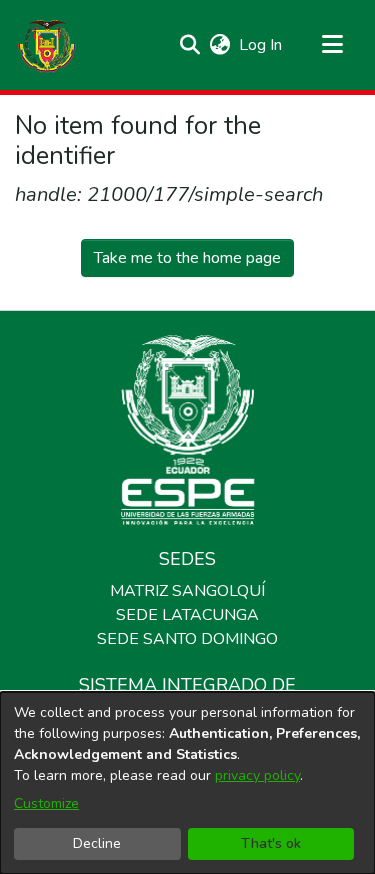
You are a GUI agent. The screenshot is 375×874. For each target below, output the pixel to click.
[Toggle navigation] (332, 45)
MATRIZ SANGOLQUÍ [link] (187, 591)
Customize (46, 803)
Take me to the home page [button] (187, 258)
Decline (97, 843)
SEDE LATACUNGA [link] (187, 615)
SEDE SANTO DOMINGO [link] (187, 639)
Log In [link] (261, 45)
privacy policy (257, 775)
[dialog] (187, 783)
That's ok (271, 843)
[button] (47, 45)
